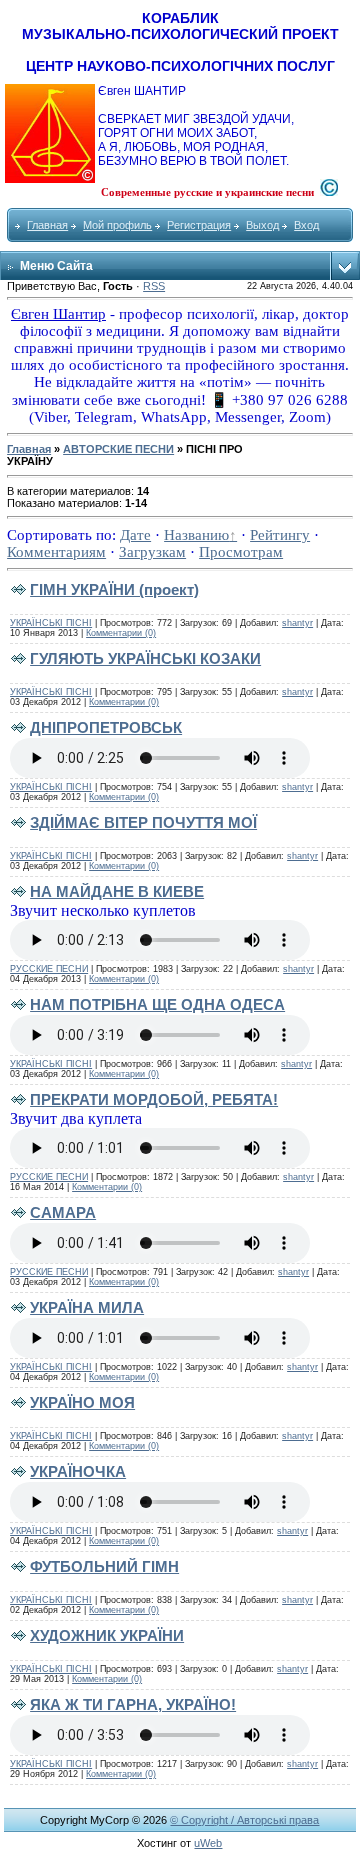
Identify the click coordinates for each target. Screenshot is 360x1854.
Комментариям (56, 552)
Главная (47, 225)
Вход (306, 225)
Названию (196, 535)
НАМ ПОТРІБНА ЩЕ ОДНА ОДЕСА (157, 1004)
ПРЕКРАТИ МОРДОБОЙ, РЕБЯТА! (154, 1099)
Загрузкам (152, 552)
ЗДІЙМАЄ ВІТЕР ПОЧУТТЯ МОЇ (143, 822)
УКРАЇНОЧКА (78, 1471)
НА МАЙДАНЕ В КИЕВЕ (117, 891)
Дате (135, 535)
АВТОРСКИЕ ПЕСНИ (118, 449)
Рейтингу (280, 535)
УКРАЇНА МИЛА (87, 1307)
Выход (262, 225)
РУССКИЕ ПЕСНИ (49, 969)
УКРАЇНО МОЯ (82, 1402)
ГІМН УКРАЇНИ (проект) (114, 589)
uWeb (208, 1843)
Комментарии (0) (121, 633)
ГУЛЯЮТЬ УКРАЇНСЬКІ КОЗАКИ (145, 658)
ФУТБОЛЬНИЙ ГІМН (104, 1566)
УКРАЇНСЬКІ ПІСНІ (51, 623)
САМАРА (63, 1212)
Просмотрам (241, 552)
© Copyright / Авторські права (244, 1820)
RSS (154, 286)
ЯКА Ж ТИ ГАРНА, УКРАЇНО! (133, 1704)
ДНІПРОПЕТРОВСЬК (106, 727)
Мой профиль (117, 225)
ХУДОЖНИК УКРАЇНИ (107, 1635)
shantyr (297, 623)
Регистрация (199, 225)
